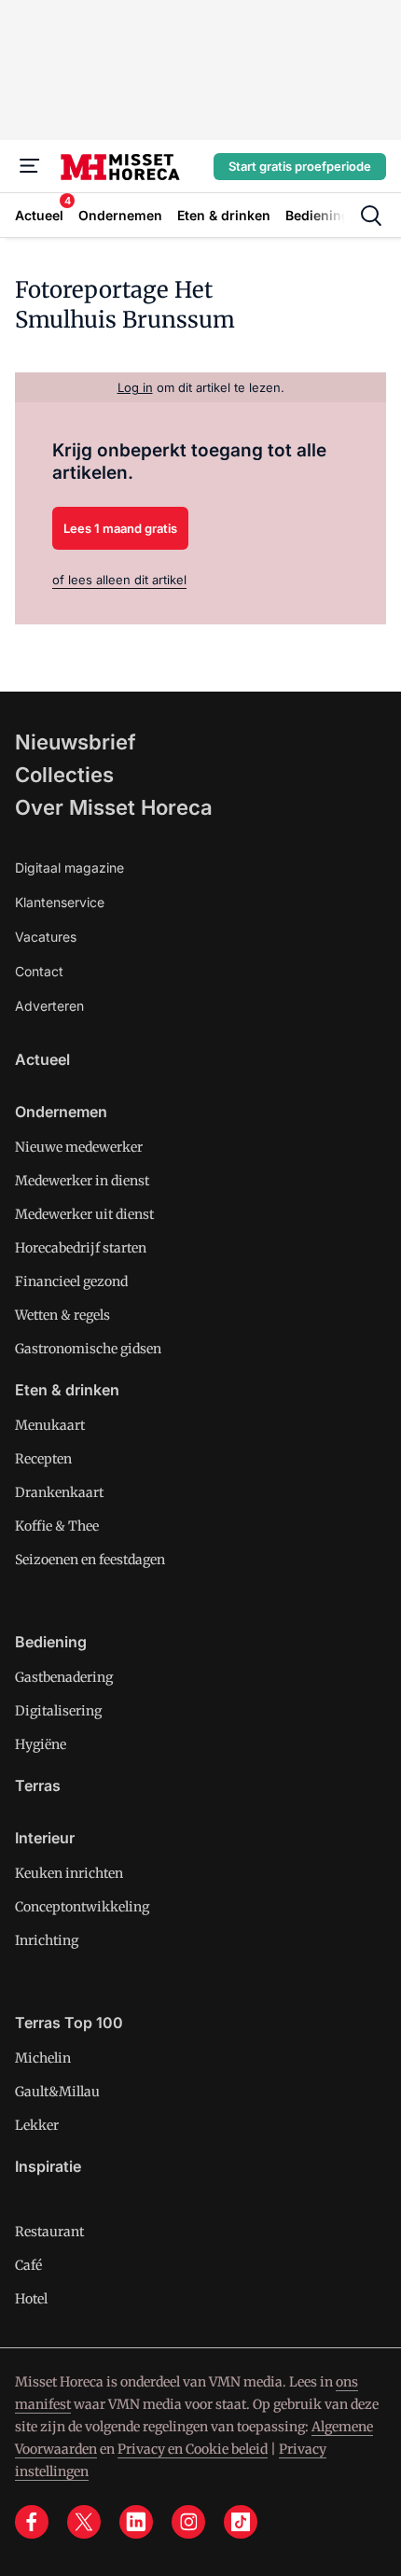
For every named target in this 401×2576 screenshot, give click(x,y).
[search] (371, 216)
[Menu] (30, 166)
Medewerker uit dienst (84, 1214)
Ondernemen (61, 1112)
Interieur (45, 1838)
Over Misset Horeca (114, 807)
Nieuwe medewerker (79, 1147)
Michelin (43, 2058)
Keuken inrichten (69, 1873)
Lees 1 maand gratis (120, 528)
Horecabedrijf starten (81, 1248)
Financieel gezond (71, 1281)
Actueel (42, 1059)
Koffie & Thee (57, 1526)
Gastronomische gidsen (88, 1349)
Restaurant (49, 2232)
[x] (84, 2522)
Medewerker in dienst (82, 1181)
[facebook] (32, 2522)
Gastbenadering (64, 1677)
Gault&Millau (57, 2092)
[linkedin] (136, 2522)
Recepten (43, 1459)
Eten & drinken (67, 1390)
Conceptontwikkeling (82, 1907)
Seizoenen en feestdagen (90, 1560)
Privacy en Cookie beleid (193, 2449)
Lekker (37, 2125)
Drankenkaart (59, 1492)
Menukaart (50, 1425)
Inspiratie (48, 2166)
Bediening (51, 1642)
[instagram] (188, 2522)
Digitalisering (58, 1711)
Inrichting (47, 1940)
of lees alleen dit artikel (119, 580)
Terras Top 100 (69, 2023)
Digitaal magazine (69, 868)
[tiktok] (241, 2522)
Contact (39, 971)
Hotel (31, 2299)
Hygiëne (41, 1744)
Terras (38, 1785)
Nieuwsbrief (76, 742)
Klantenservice (60, 902)
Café (28, 2265)
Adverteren (49, 1006)
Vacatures (46, 937)
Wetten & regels (62, 1315)
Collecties (64, 775)
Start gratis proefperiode (300, 166)
